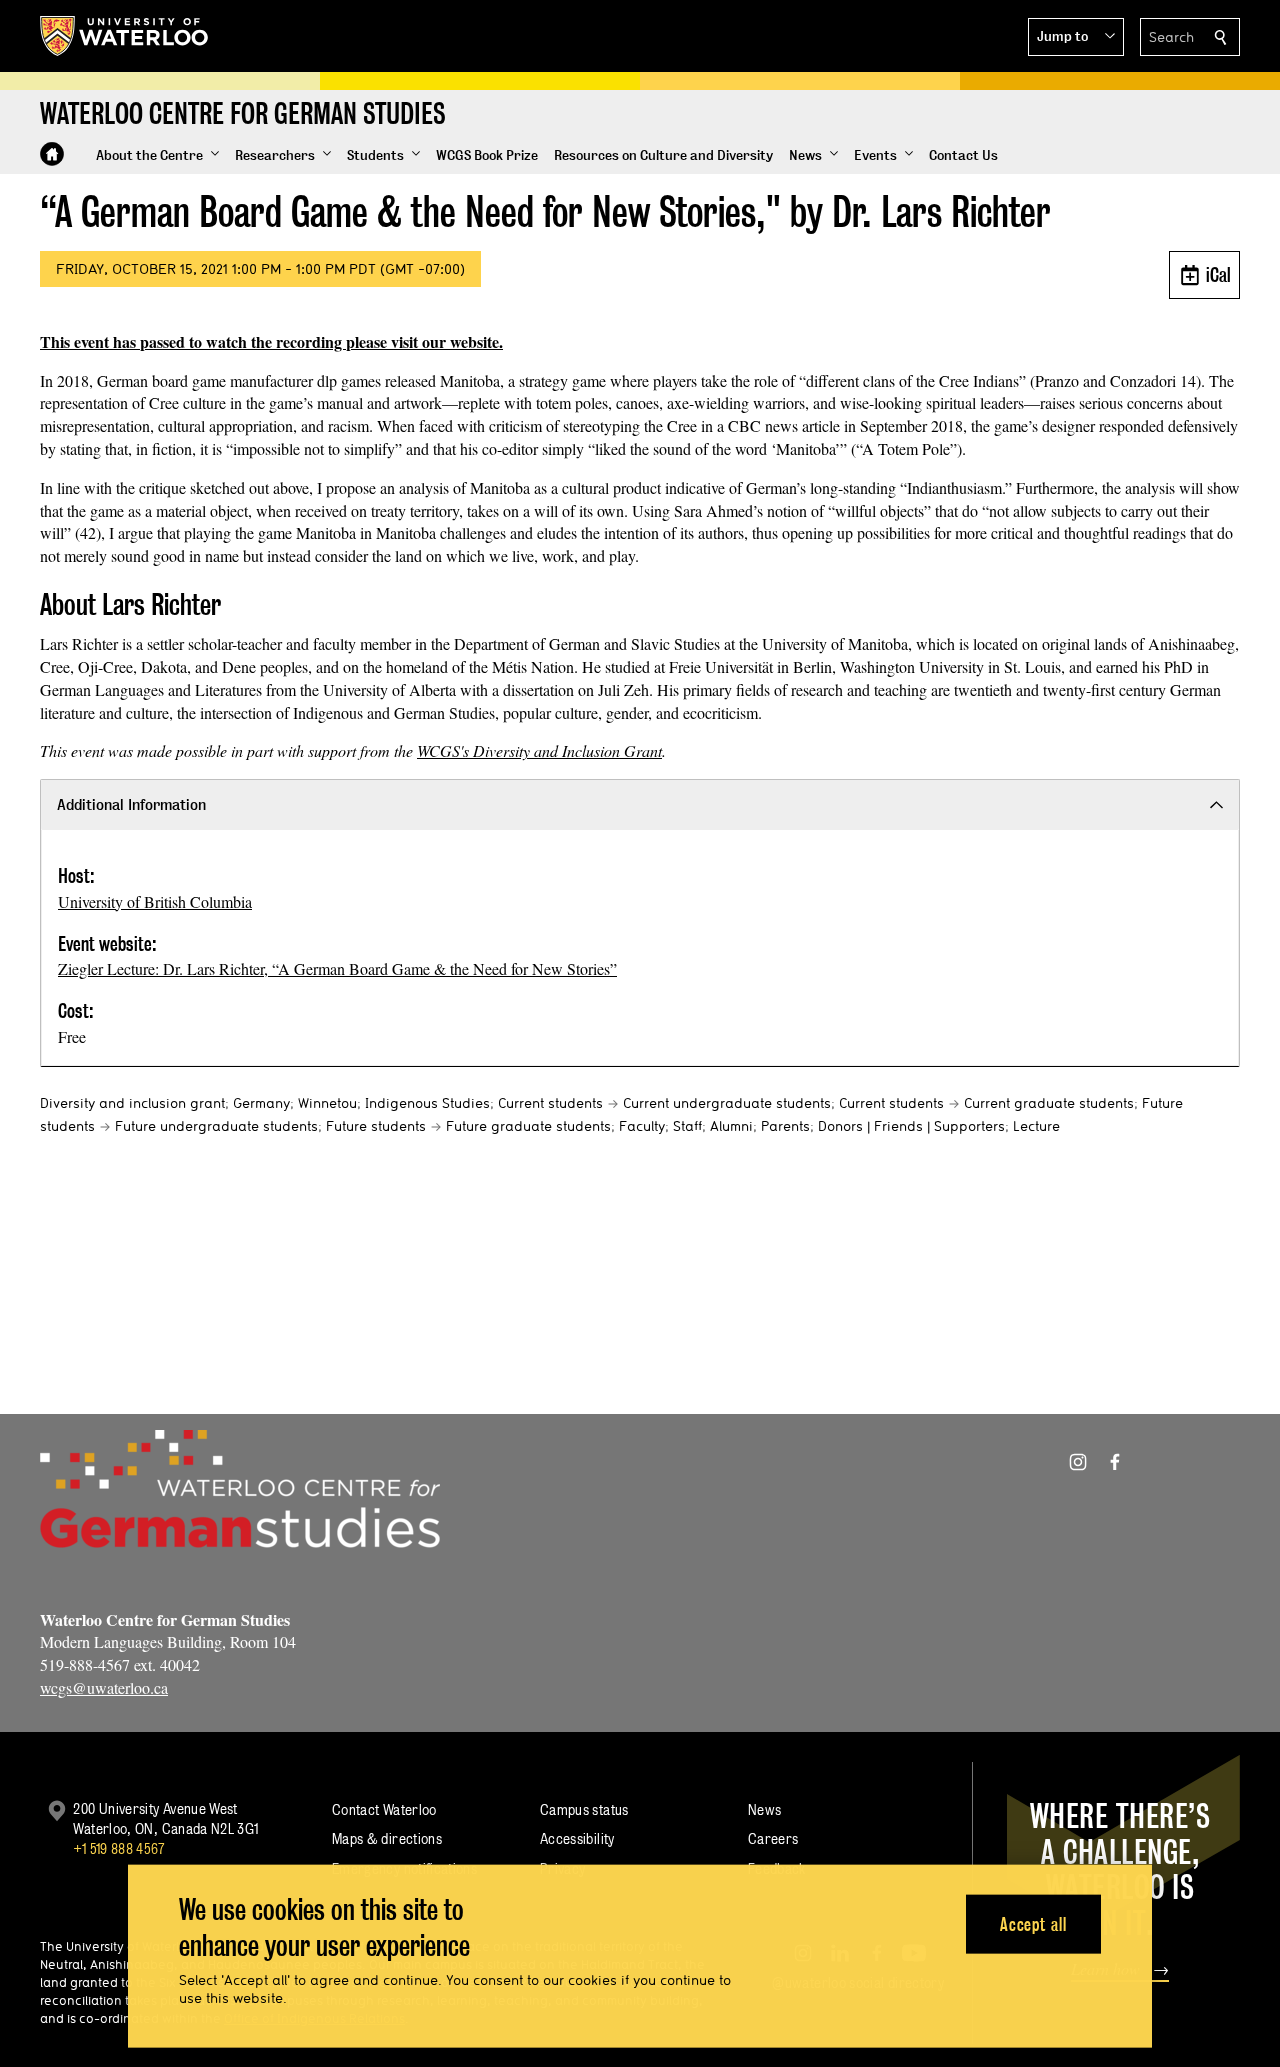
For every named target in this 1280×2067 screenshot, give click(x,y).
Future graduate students (528, 1126)
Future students (376, 1126)
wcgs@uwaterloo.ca (104, 1687)
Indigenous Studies (427, 1103)
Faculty (642, 1126)
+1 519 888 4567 (119, 1848)
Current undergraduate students (727, 1103)
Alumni (731, 1126)
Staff (687, 1126)
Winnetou (327, 1103)
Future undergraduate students (216, 1126)
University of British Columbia (155, 901)
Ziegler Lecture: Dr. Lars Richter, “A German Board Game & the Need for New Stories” (337, 968)
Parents (785, 1126)
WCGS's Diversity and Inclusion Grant (539, 750)
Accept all (1033, 1923)
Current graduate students (1049, 1103)
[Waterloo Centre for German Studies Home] (52, 154)
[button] (1076, 37)
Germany (261, 1103)
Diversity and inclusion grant (132, 1103)
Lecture (1036, 1126)
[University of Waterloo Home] (125, 36)
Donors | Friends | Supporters (911, 1126)
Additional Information (131, 804)
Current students (550, 1103)
